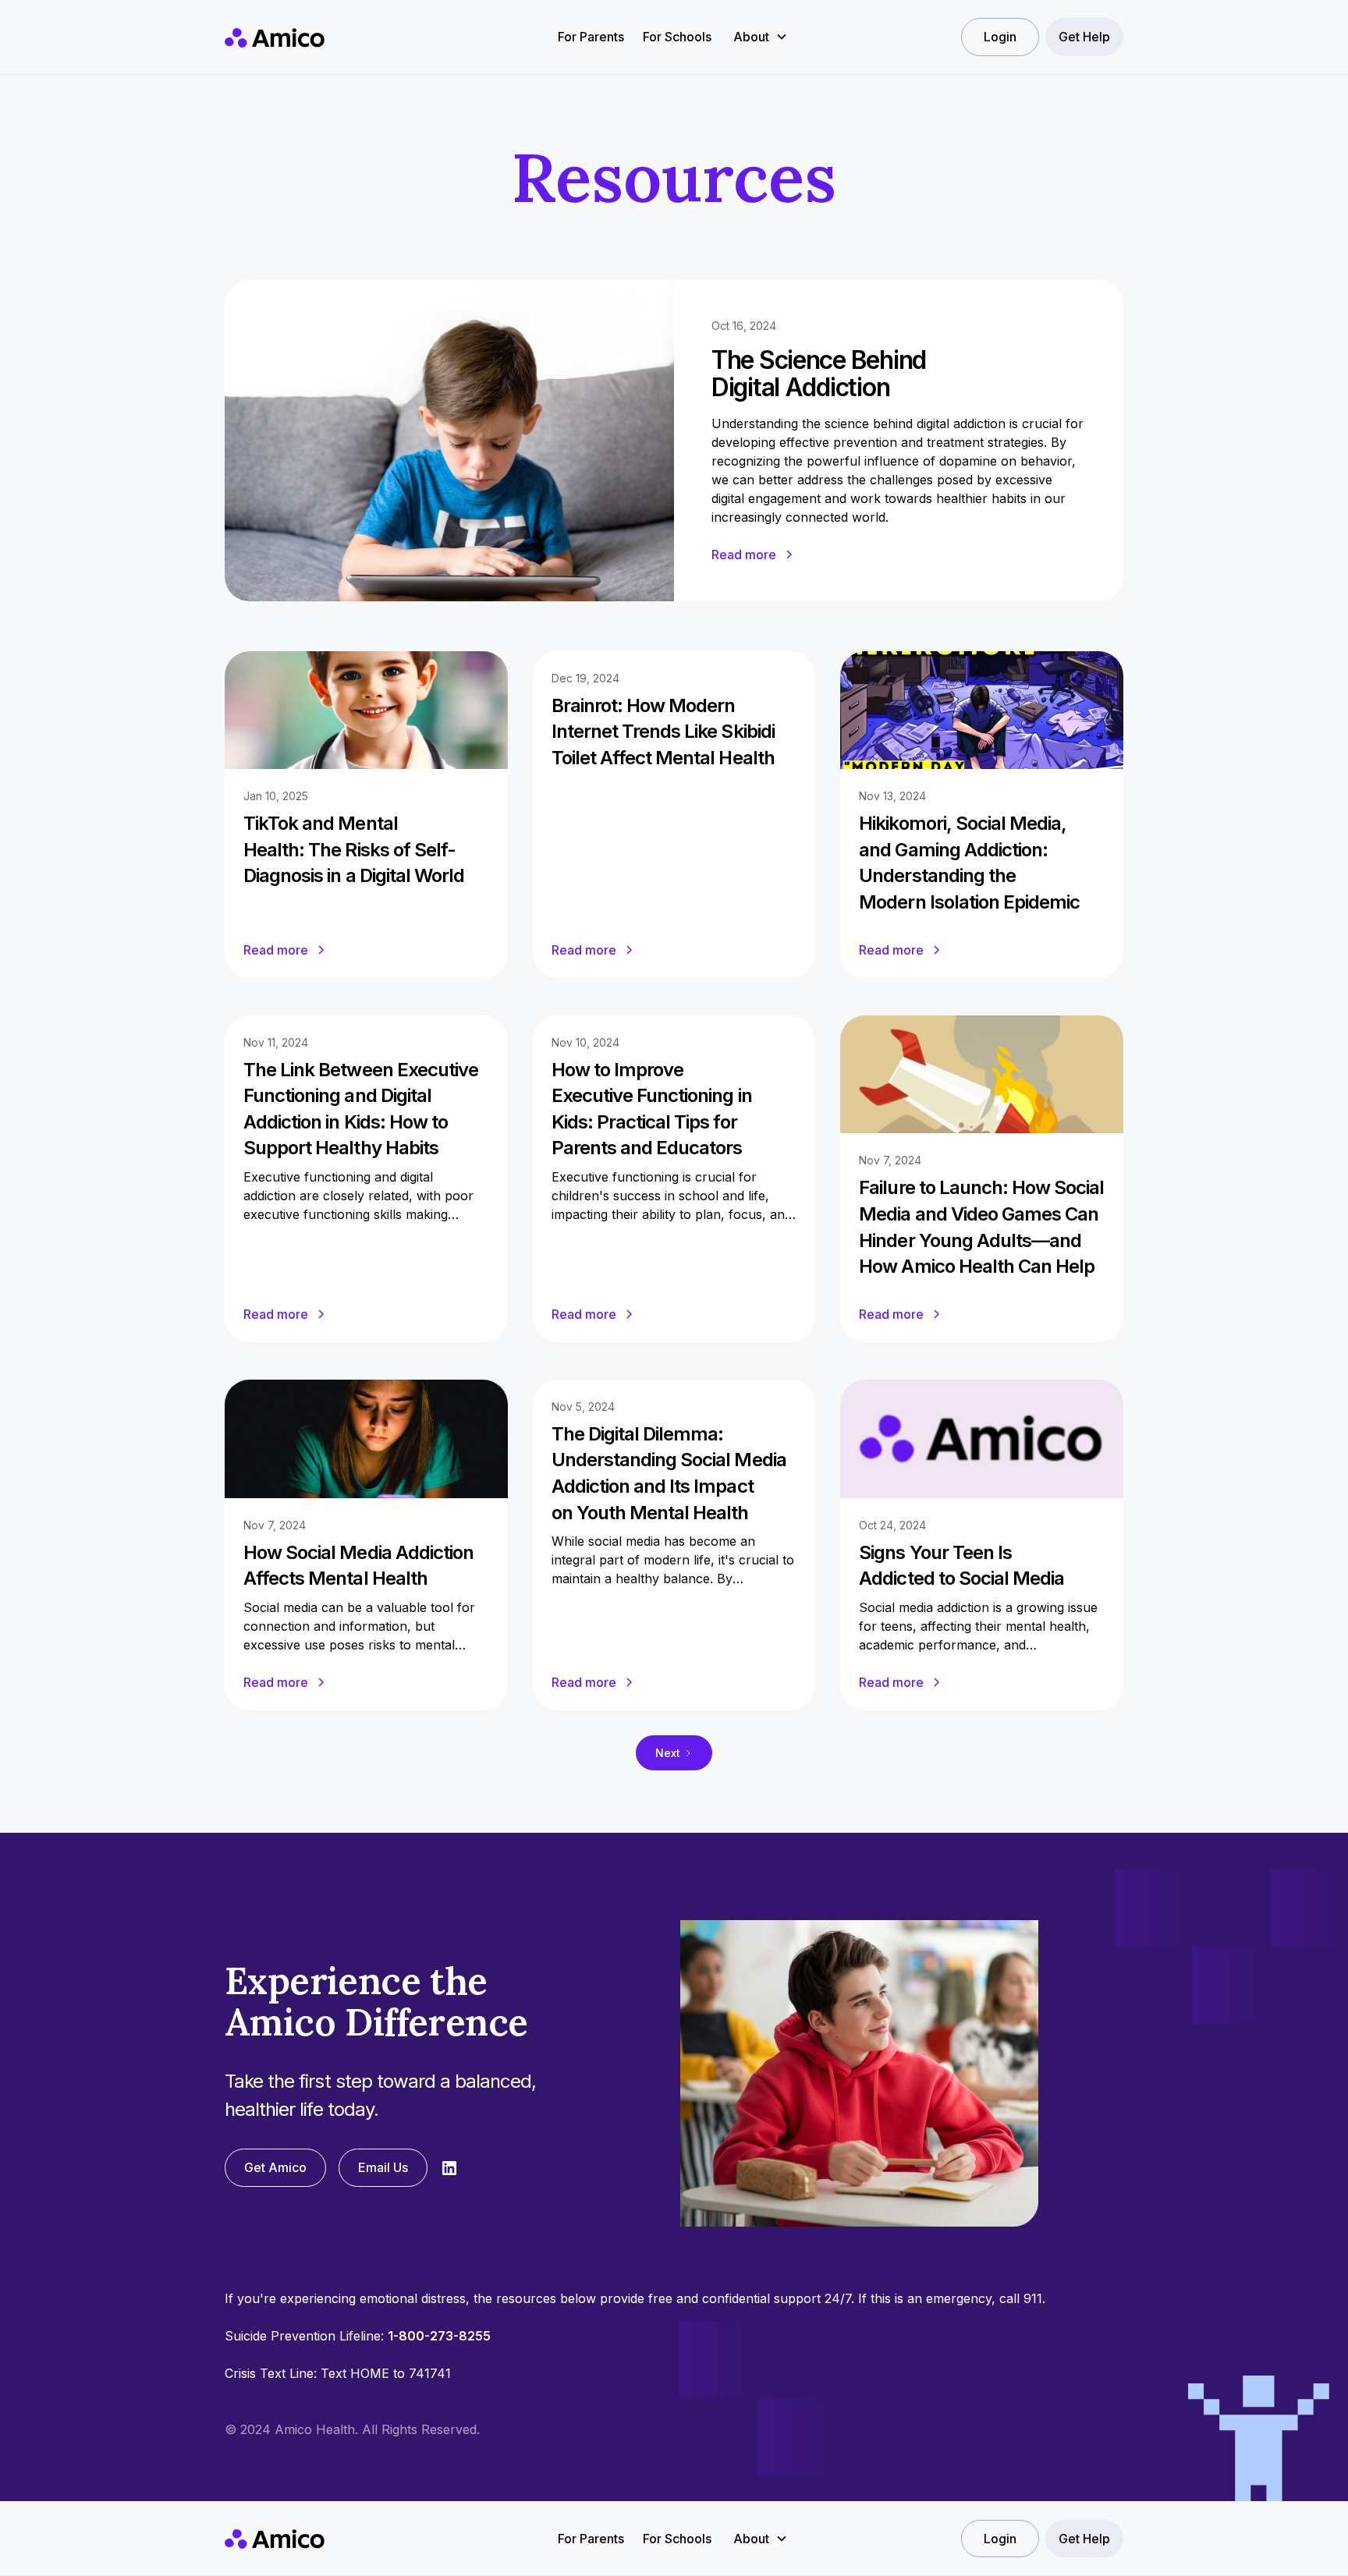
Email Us (383, 2167)
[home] (275, 37)
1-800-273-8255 (439, 2336)
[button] (761, 37)
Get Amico (275, 2167)
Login (1000, 37)
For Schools (677, 37)
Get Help (1084, 37)
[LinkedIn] (449, 2168)
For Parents (591, 37)
